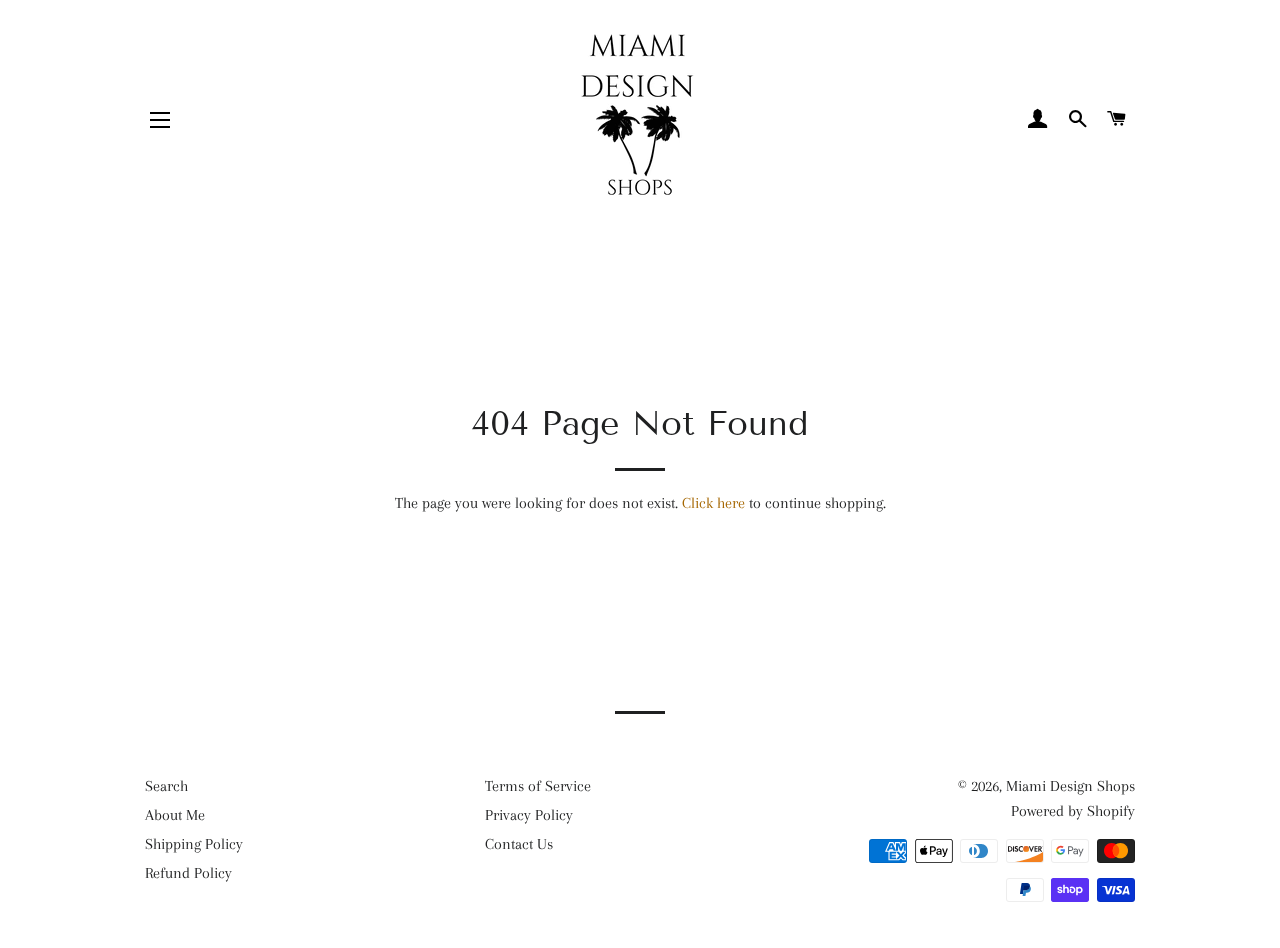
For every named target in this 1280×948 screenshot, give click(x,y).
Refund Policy (188, 873)
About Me (175, 815)
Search (166, 786)
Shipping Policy (194, 844)
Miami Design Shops (1070, 786)
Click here (713, 503)
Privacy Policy (529, 815)
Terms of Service (538, 786)
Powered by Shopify (1073, 811)
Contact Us (519, 844)
